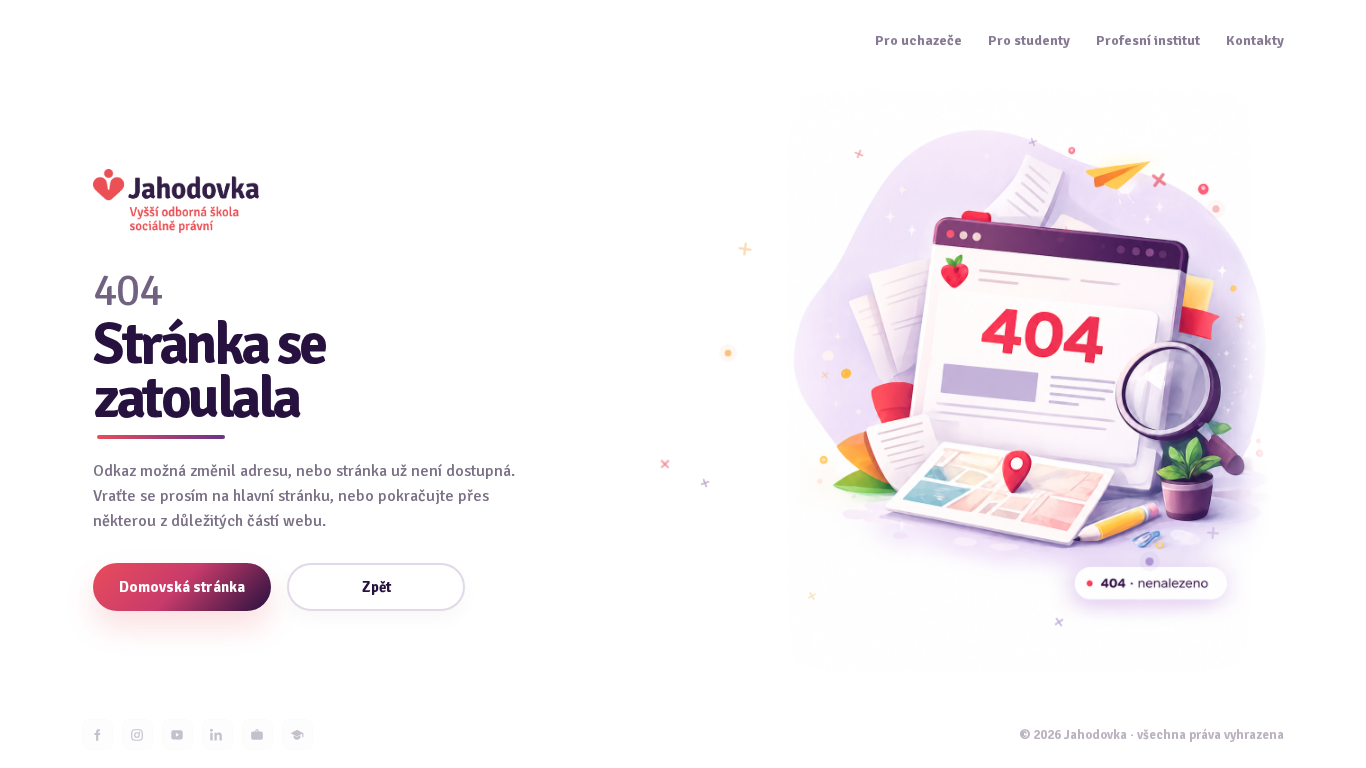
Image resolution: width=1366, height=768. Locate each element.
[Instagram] (137, 734)
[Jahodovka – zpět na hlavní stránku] (176, 200)
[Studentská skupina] (297, 734)
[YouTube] (177, 734)
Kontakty (1255, 41)
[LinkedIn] (217, 734)
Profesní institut (1148, 41)
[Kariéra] (257, 734)
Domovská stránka (182, 587)
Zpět (376, 587)
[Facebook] (97, 734)
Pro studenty (1029, 41)
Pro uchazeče (918, 41)
